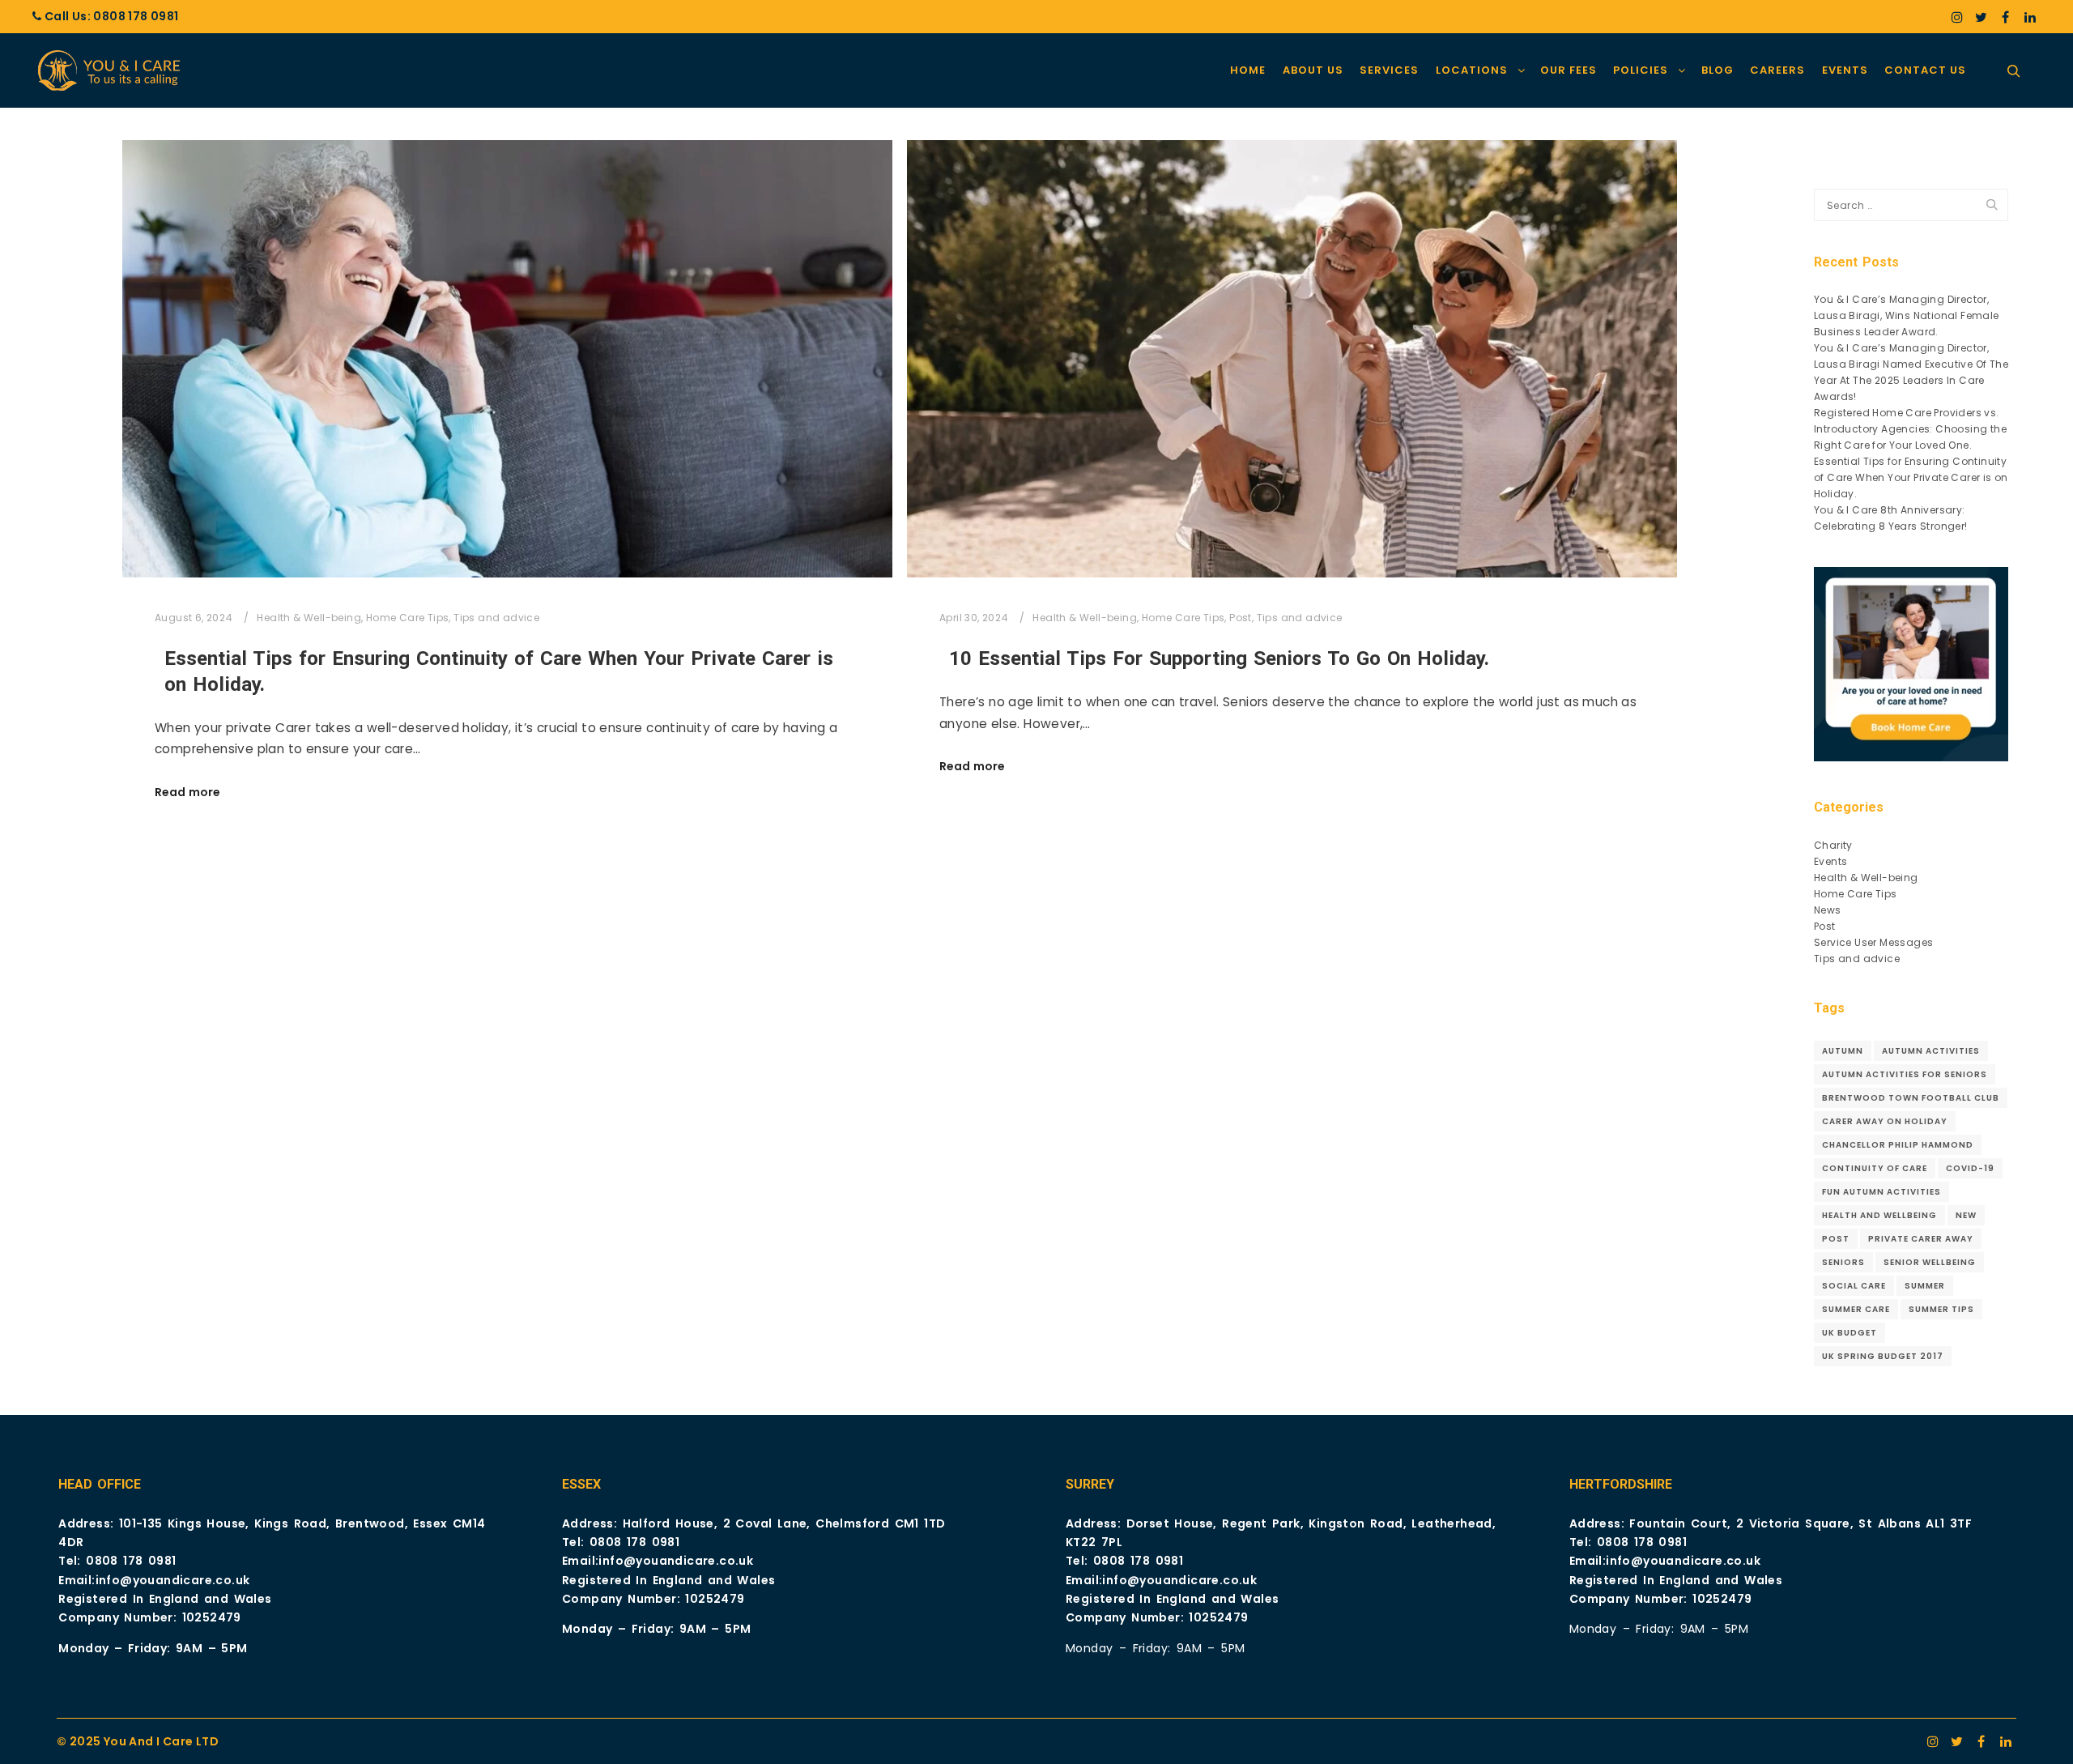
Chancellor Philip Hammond (1898, 1145)
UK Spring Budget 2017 (1883, 1356)
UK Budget (1850, 1333)
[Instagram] (1957, 17)
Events (1830, 861)
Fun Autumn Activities (1881, 1192)
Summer (1925, 1286)
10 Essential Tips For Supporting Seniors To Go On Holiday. (1219, 658)
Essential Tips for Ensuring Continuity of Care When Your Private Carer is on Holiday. (1911, 477)
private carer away (1921, 1239)
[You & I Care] (113, 70)
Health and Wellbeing (1879, 1215)
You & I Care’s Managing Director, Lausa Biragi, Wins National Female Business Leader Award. (1907, 315)
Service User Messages (1873, 942)
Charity (1833, 845)
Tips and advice (496, 618)
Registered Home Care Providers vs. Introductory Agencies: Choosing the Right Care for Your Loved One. (1910, 429)
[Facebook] (2006, 17)
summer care (1856, 1309)
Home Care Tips (408, 618)
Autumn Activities (1931, 1051)
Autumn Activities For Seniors (1905, 1074)
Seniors (1843, 1262)
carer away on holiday (1885, 1121)
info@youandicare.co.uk (173, 1580)
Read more (187, 793)
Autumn (1843, 1051)
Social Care (1854, 1286)
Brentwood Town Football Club (1911, 1098)
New (1966, 1215)
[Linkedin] (2030, 17)
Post (1241, 618)
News (1828, 910)
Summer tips (1941, 1309)
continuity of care (1875, 1168)
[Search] (2014, 71)
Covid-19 (1970, 1168)
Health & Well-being (309, 618)
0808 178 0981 (136, 16)
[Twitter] (1981, 17)
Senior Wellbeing (1930, 1262)
